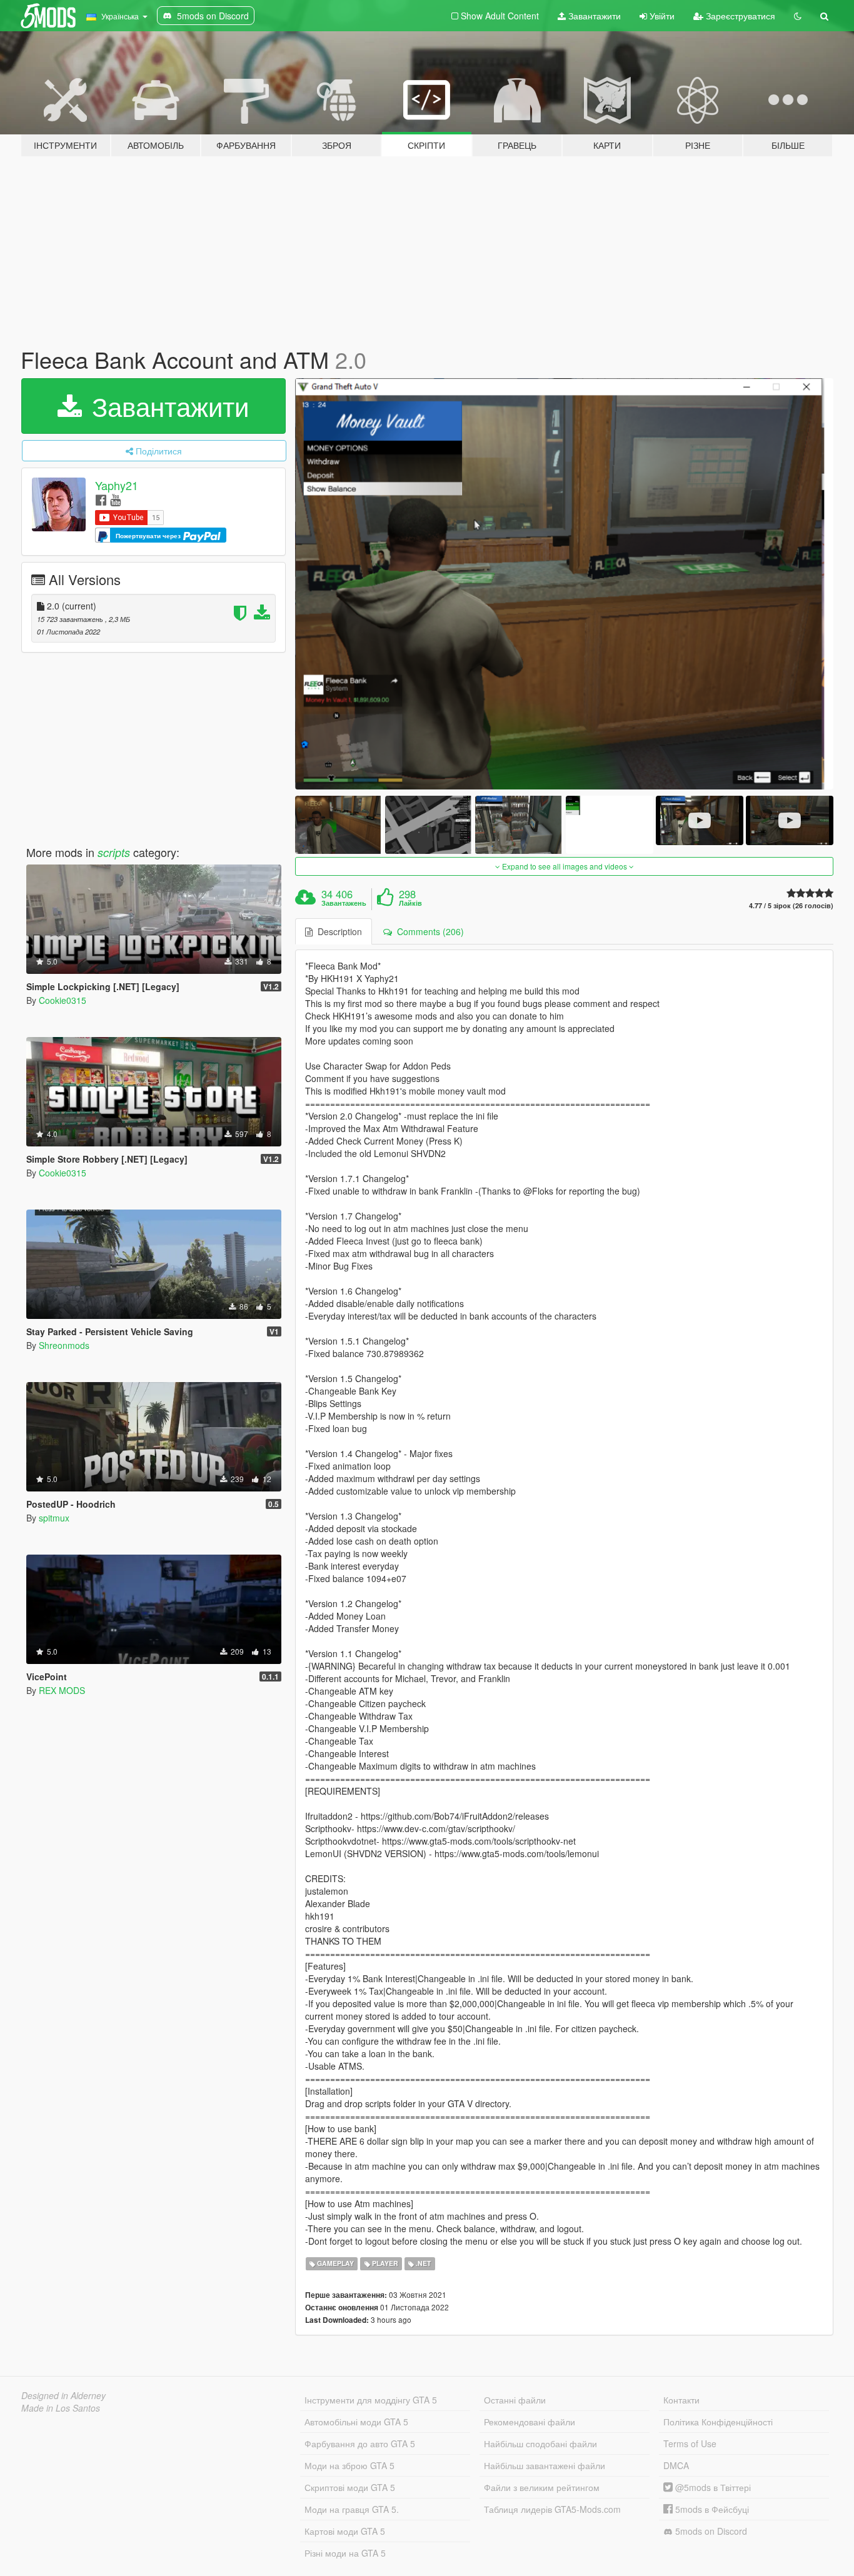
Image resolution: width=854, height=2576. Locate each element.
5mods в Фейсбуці (711, 2509)
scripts (114, 852)
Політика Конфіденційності (718, 2422)
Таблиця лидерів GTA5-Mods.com (552, 2509)
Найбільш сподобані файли (540, 2443)
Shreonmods (64, 1345)
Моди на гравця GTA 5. (352, 2509)
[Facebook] (101, 499)
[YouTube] (115, 499)
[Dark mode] (798, 16)
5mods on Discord (710, 2531)
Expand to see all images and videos (565, 866)
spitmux (54, 1518)
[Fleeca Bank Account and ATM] (565, 584)
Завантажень (344, 903)
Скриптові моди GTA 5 (350, 2487)
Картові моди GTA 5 (345, 2531)
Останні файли (515, 2400)
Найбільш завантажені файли (545, 2465)
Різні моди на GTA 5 (345, 2553)
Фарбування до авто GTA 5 (360, 2443)
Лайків (410, 903)
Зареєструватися (739, 16)
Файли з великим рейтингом (542, 2487)
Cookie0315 (63, 1000)
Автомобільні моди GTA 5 (356, 2422)
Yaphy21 (117, 485)
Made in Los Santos (61, 2408)
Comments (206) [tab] (428, 931)
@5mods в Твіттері (712, 2487)
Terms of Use (690, 2443)
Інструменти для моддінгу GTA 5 (371, 2400)
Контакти (681, 2400)
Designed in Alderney (63, 2395)
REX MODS (62, 1690)
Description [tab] (337, 931)
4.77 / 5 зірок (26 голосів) (791, 905)
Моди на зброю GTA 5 (349, 2465)
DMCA (676, 2465)
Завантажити (593, 16)
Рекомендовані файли (530, 2422)
